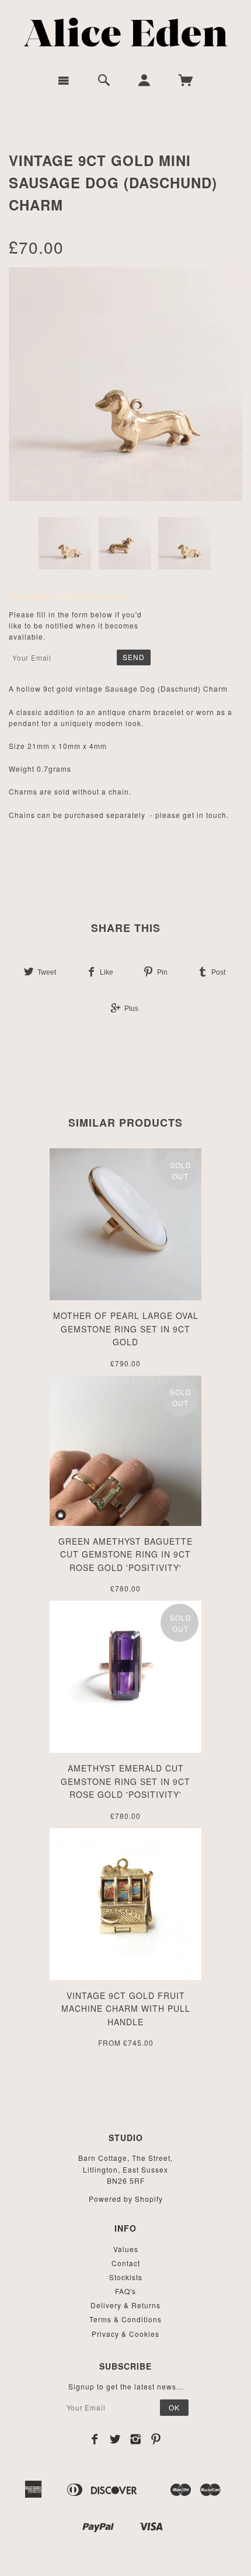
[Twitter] (115, 2439)
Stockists (126, 2277)
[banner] (126, 32)
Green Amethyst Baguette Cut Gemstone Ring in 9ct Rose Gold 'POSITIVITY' (125, 1554)
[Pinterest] (156, 2439)
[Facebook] (95, 2439)
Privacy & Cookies (125, 2334)
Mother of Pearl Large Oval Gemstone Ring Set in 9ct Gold (126, 1329)
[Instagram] (136, 2439)
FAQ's (125, 2291)
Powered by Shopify (126, 2199)
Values (126, 2249)
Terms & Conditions (125, 2319)
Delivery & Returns (125, 2305)
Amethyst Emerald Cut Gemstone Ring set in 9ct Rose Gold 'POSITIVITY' (125, 1781)
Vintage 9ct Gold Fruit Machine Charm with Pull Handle (126, 2009)
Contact (126, 2263)
